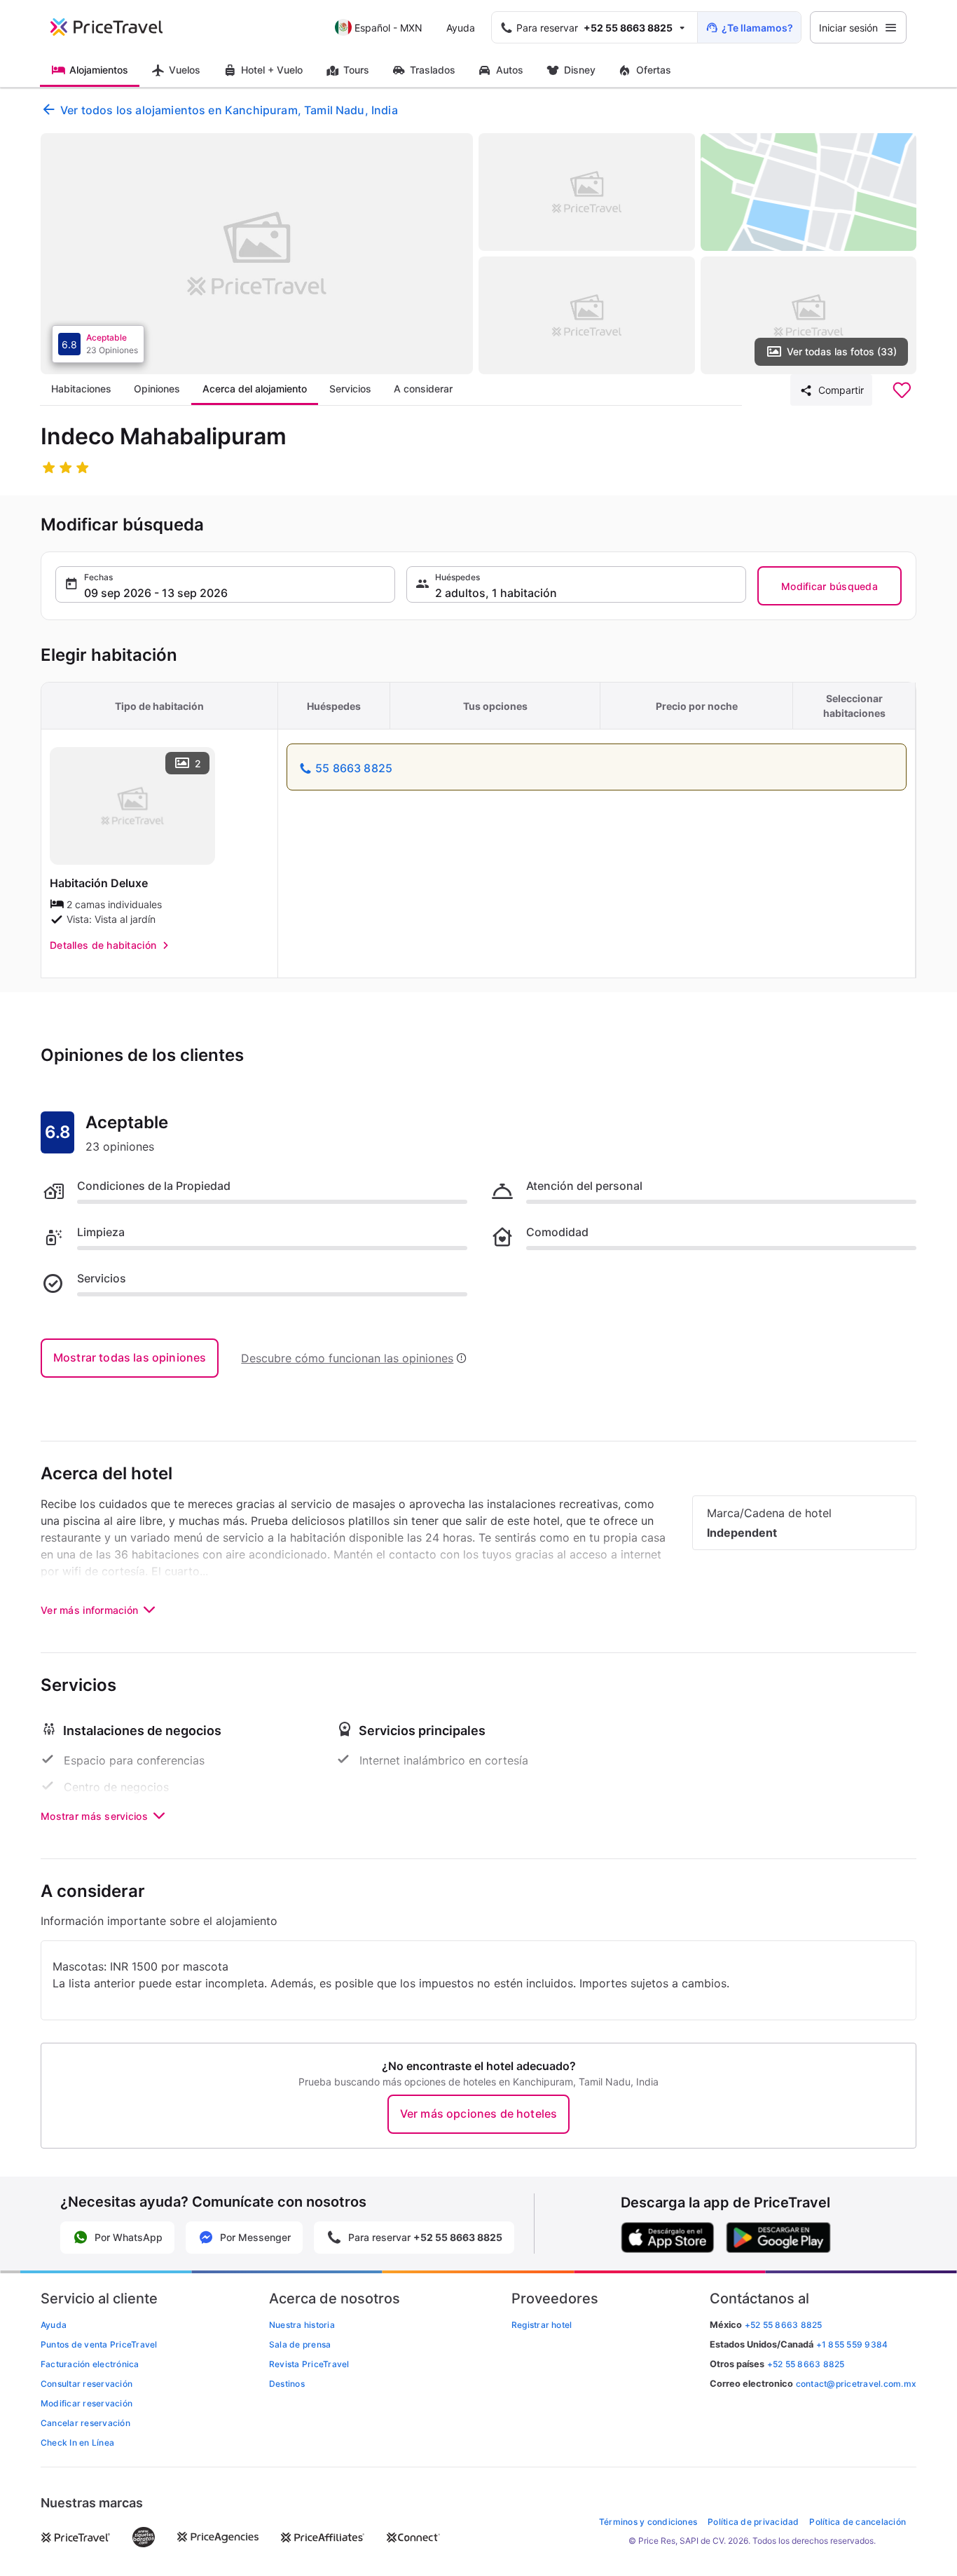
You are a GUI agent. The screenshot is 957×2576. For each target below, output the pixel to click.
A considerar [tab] (423, 389)
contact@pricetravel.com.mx (856, 2384)
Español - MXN (388, 28)
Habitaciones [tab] (81, 389)
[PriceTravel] (116, 27)
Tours (356, 70)
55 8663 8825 (354, 768)
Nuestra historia (302, 2325)
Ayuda (461, 28)
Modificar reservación (87, 2403)
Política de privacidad (753, 2522)
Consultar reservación (87, 2384)
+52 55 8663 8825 (806, 2364)
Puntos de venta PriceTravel (99, 2344)
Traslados (433, 70)
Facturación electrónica (90, 2364)
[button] (225, 584)
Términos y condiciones (648, 2522)
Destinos (287, 2384)
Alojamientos (99, 70)
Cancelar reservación (85, 2423)
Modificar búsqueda (829, 586)
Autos (510, 70)
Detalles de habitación (103, 945)
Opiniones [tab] (157, 389)
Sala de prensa (300, 2344)
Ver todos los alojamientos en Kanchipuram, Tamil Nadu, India (229, 110)
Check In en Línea (77, 2443)
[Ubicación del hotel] (809, 192)
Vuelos (185, 70)
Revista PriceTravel (309, 2364)
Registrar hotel (542, 2325)
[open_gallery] (257, 254)
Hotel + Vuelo (272, 70)
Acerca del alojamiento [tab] (255, 389)
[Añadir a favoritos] (902, 390)
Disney (580, 70)
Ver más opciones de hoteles (478, 2113)
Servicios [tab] (350, 389)
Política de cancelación (858, 2522)
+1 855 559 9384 (852, 2344)
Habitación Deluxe (99, 883)
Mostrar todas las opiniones (130, 1357)
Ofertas (654, 70)
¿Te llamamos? (757, 28)
